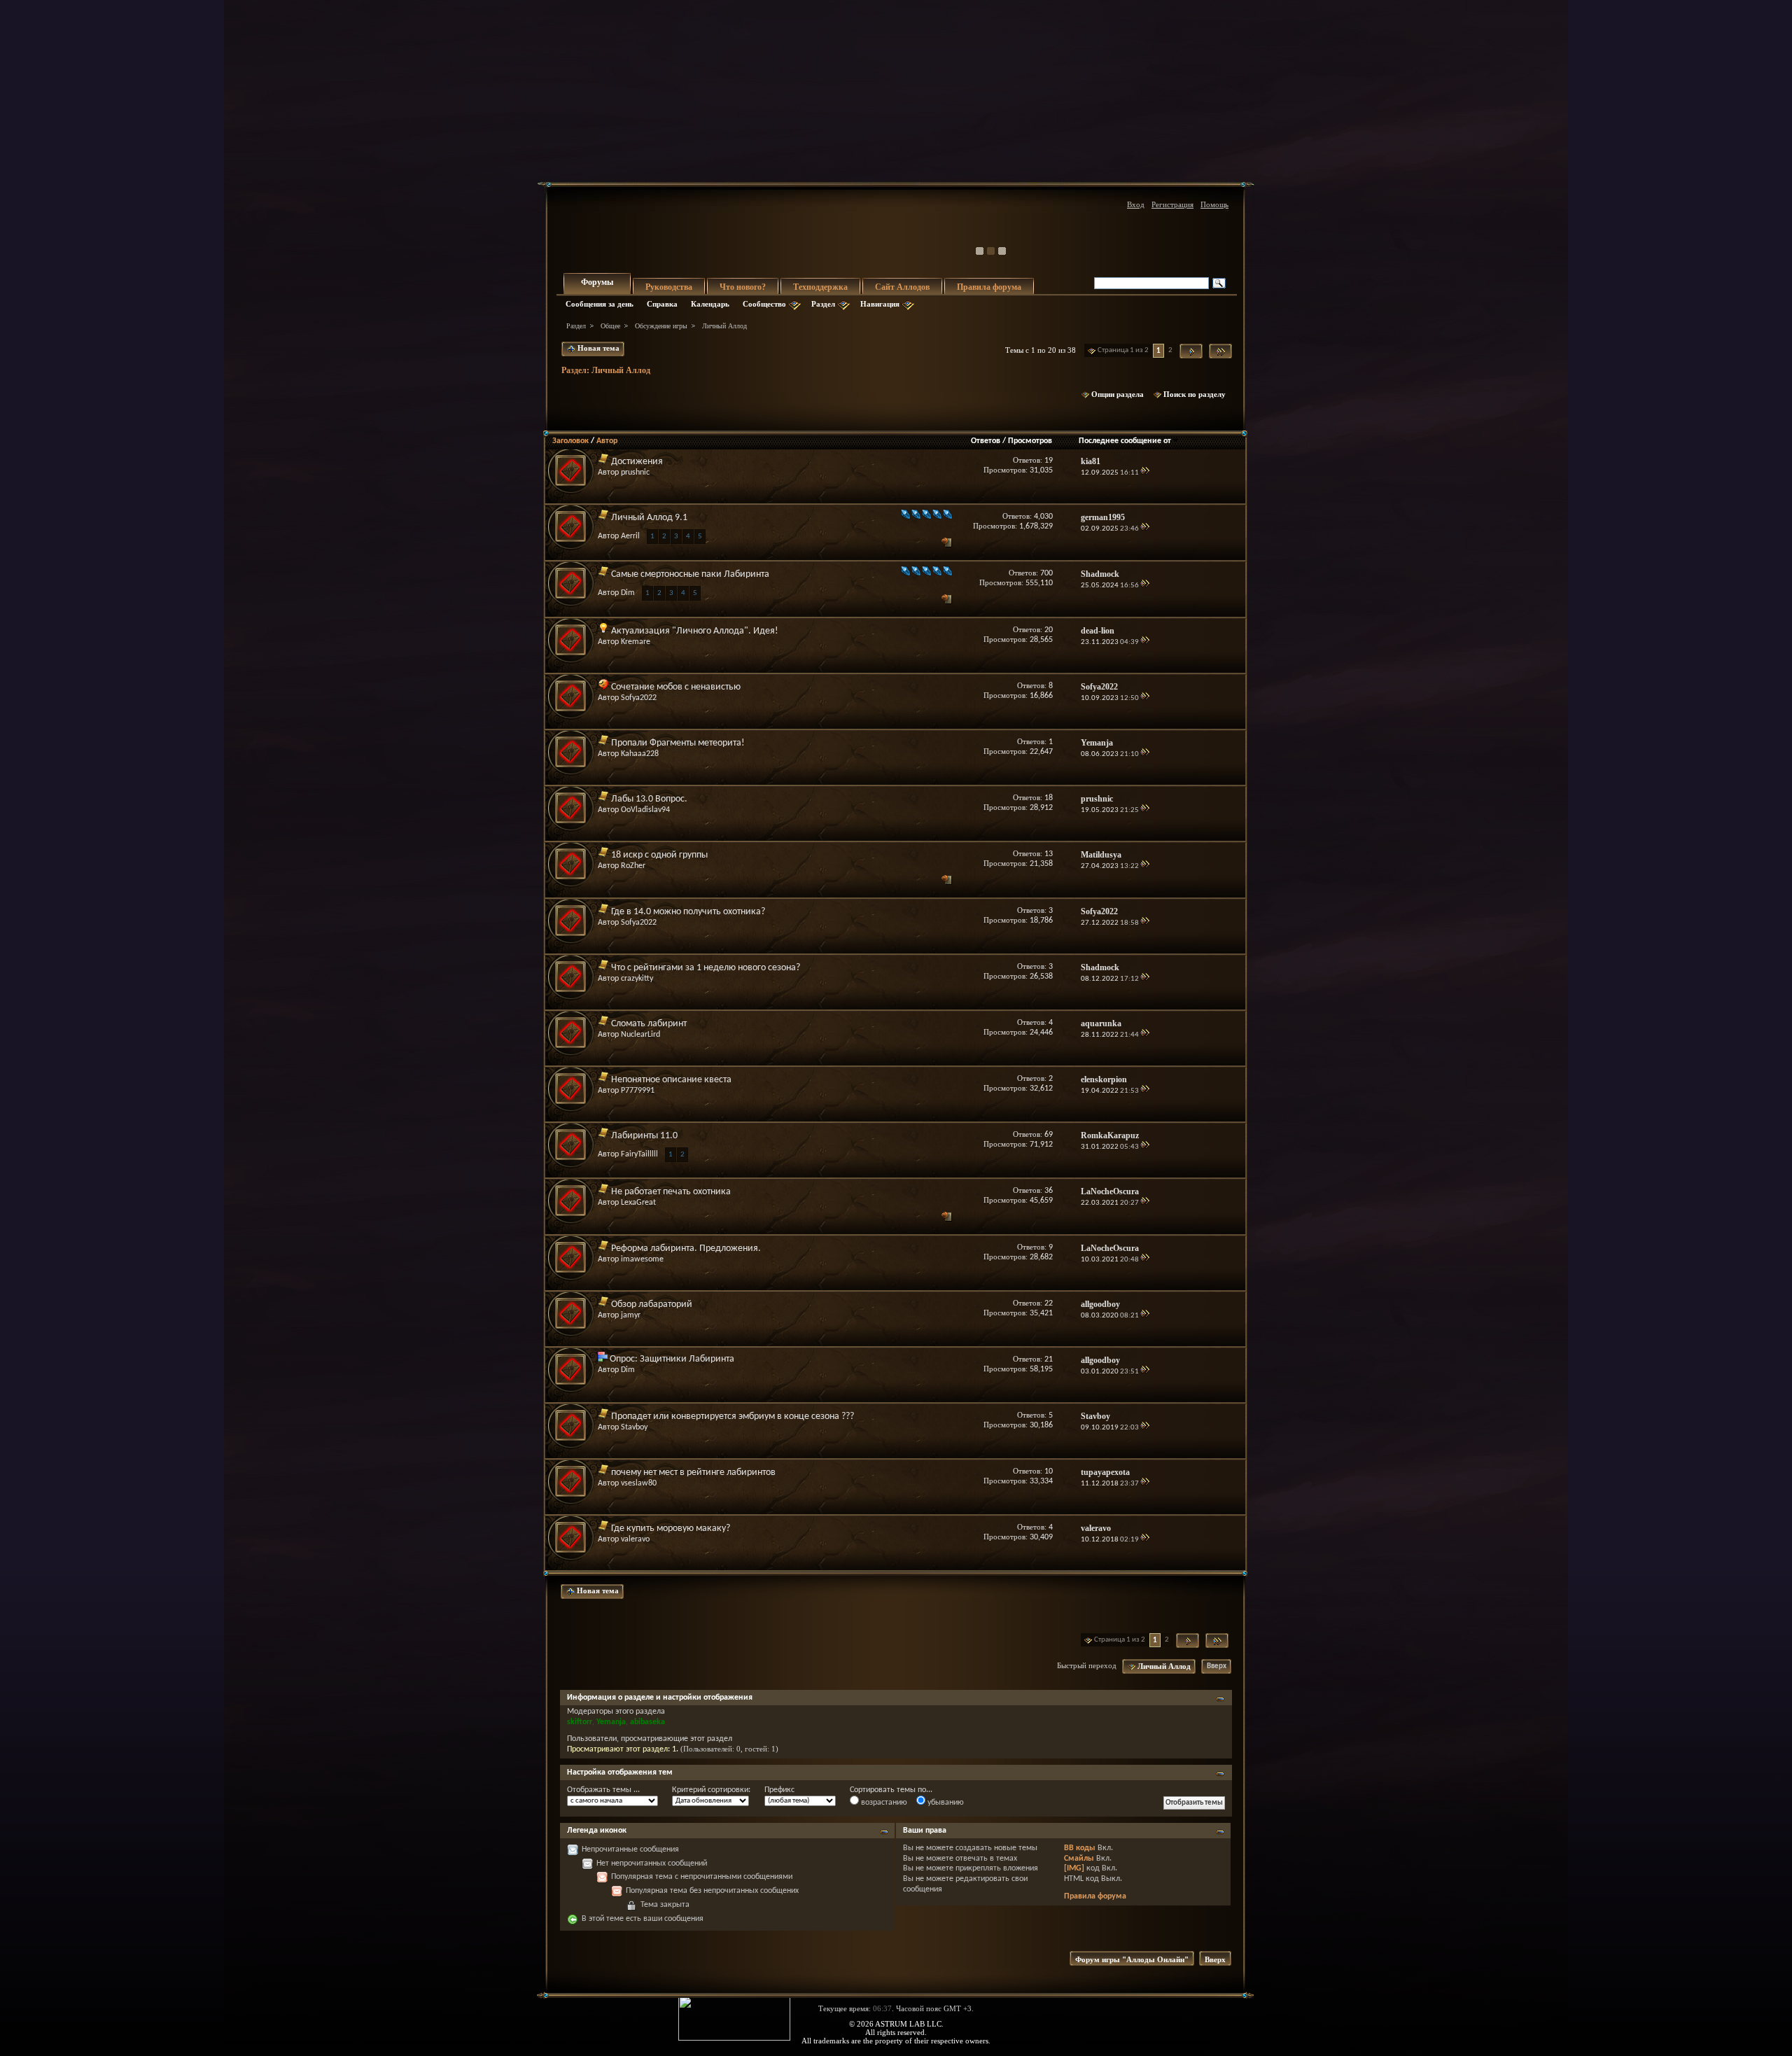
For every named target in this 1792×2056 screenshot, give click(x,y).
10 (1049, 1471)
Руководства (669, 287)
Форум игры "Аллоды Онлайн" (1132, 1959)
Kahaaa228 (640, 754)
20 (1049, 630)
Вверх (1217, 1666)
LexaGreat (638, 1203)
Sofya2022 (639, 698)
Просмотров (1030, 441)
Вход (1136, 204)
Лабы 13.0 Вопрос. (649, 799)
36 (1049, 1191)
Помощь (1214, 204)
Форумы (597, 282)
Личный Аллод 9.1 (649, 518)
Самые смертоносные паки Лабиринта (690, 574)
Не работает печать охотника (671, 1192)
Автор (607, 441)
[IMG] (1074, 1868)
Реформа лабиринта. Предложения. (686, 1249)
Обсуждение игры (661, 326)
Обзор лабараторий (652, 1305)
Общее (610, 326)
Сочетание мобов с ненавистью (676, 687)
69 (1049, 1135)
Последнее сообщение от (1125, 441)
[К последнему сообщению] (1145, 473)
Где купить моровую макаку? (671, 1529)
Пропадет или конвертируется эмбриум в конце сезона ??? (733, 1417)
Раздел (823, 304)
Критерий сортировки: (711, 1790)
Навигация (880, 304)
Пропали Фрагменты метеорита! (678, 743)
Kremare (636, 642)
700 (1046, 573)
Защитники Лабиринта (687, 1359)
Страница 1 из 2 (1123, 350)
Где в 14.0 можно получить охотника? (688, 912)
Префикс (779, 1790)
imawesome (642, 1259)
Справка (662, 304)
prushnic (635, 473)
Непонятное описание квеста (671, 1080)
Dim (628, 593)
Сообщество (764, 304)
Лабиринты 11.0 (644, 1136)
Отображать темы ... (603, 1790)
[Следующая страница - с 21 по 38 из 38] (1191, 351)
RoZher (633, 866)
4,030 (1043, 517)
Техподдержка (820, 287)
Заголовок (570, 441)
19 (1049, 461)
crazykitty (637, 979)
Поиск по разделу (1195, 394)
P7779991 (638, 1091)
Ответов (986, 441)
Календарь (710, 304)
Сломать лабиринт (649, 1024)
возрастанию (883, 1803)
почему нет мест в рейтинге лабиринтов (693, 1473)
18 (1049, 798)
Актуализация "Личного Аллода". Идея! (695, 631)
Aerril (630, 536)
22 (1049, 1303)
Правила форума (989, 287)
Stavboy (634, 1427)
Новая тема (597, 348)
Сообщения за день (600, 304)
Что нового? (743, 287)
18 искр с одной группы (659, 855)
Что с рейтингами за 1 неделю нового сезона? (706, 968)
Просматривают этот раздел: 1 (622, 1749)
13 (1049, 854)
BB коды (1080, 1848)
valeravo (635, 1539)
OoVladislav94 (645, 810)
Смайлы (1079, 1859)
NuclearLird (640, 1035)
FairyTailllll (639, 1154)
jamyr (631, 1315)
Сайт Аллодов (902, 287)
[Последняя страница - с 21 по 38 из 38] (1220, 351)
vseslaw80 (639, 1483)
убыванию (945, 1803)
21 (1049, 1359)
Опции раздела (1118, 394)
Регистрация (1172, 204)
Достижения (637, 462)
